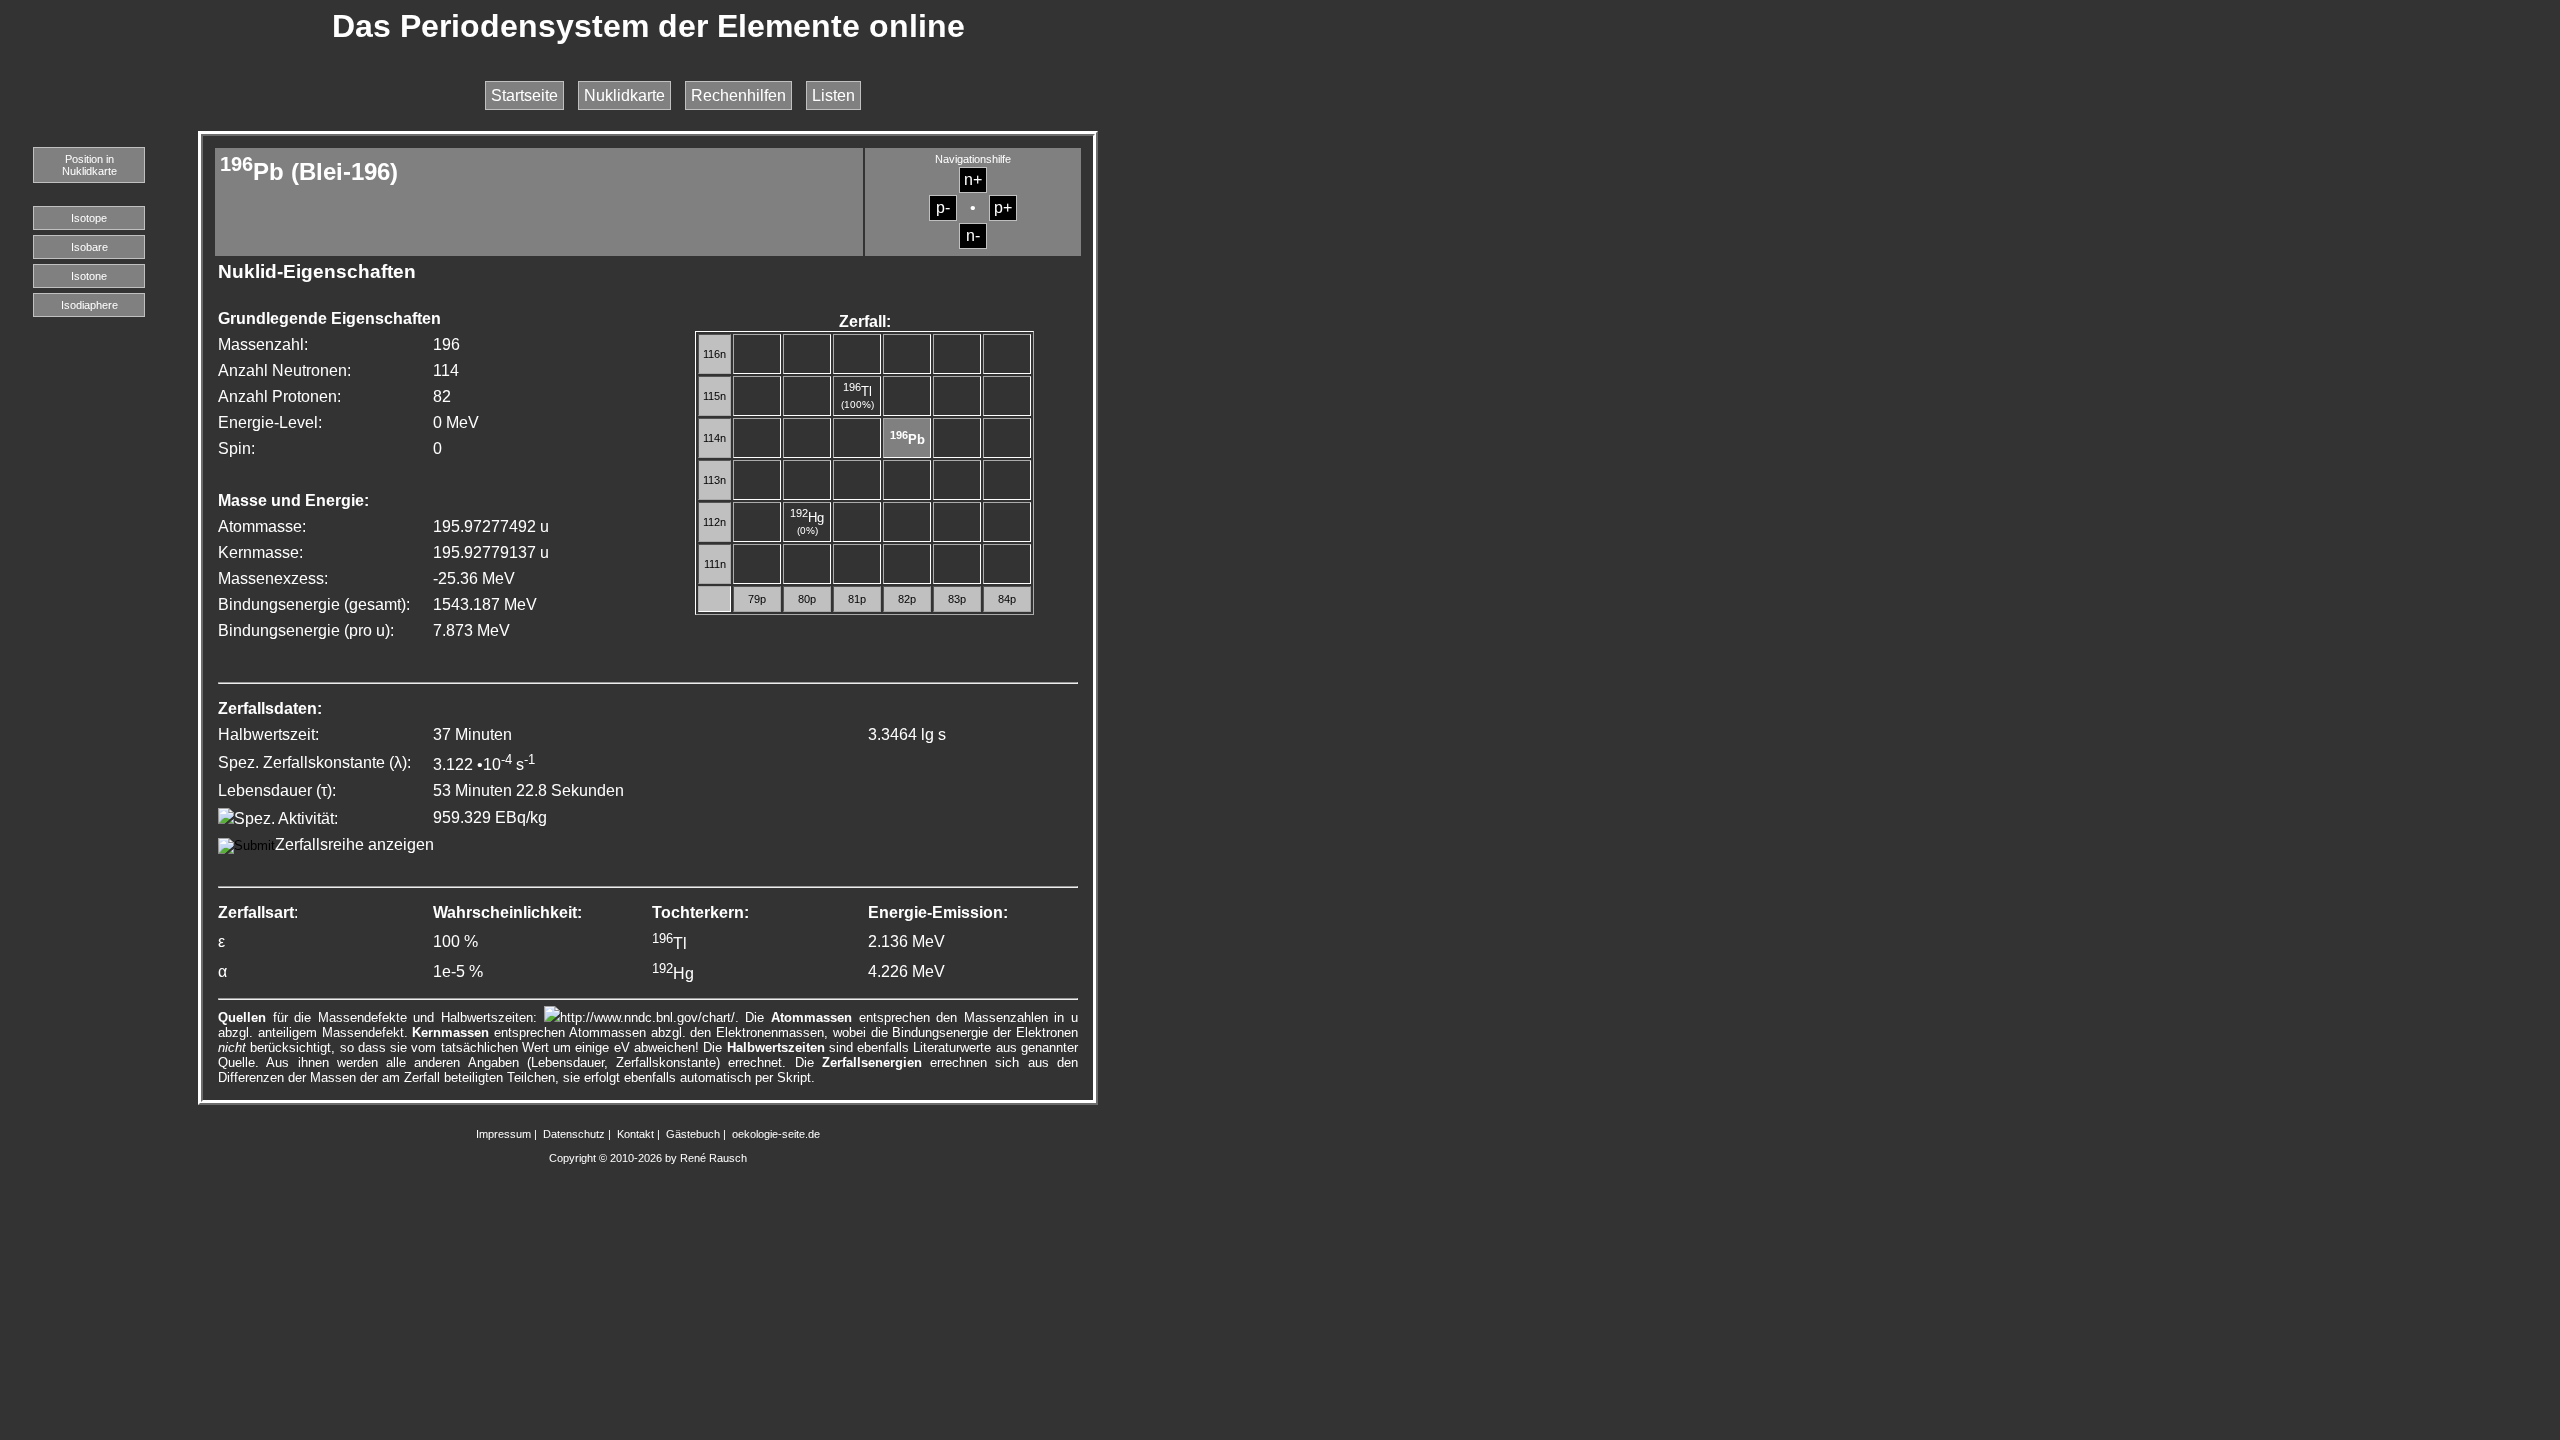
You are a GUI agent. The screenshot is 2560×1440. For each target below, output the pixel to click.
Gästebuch (693, 1134)
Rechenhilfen (738, 95)
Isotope (89, 218)
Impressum (503, 1134)
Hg (807, 517)
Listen (833, 95)
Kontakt (635, 1134)
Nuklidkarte (624, 95)
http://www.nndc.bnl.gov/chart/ (647, 1017)
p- (943, 207)
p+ (1003, 207)
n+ (973, 179)
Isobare (89, 247)
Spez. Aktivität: (286, 818)
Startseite (524, 95)
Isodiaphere (89, 305)
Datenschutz (574, 1134)
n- (973, 235)
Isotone (89, 276)
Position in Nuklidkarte (89, 165)
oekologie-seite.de (776, 1134)
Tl (857, 391)
